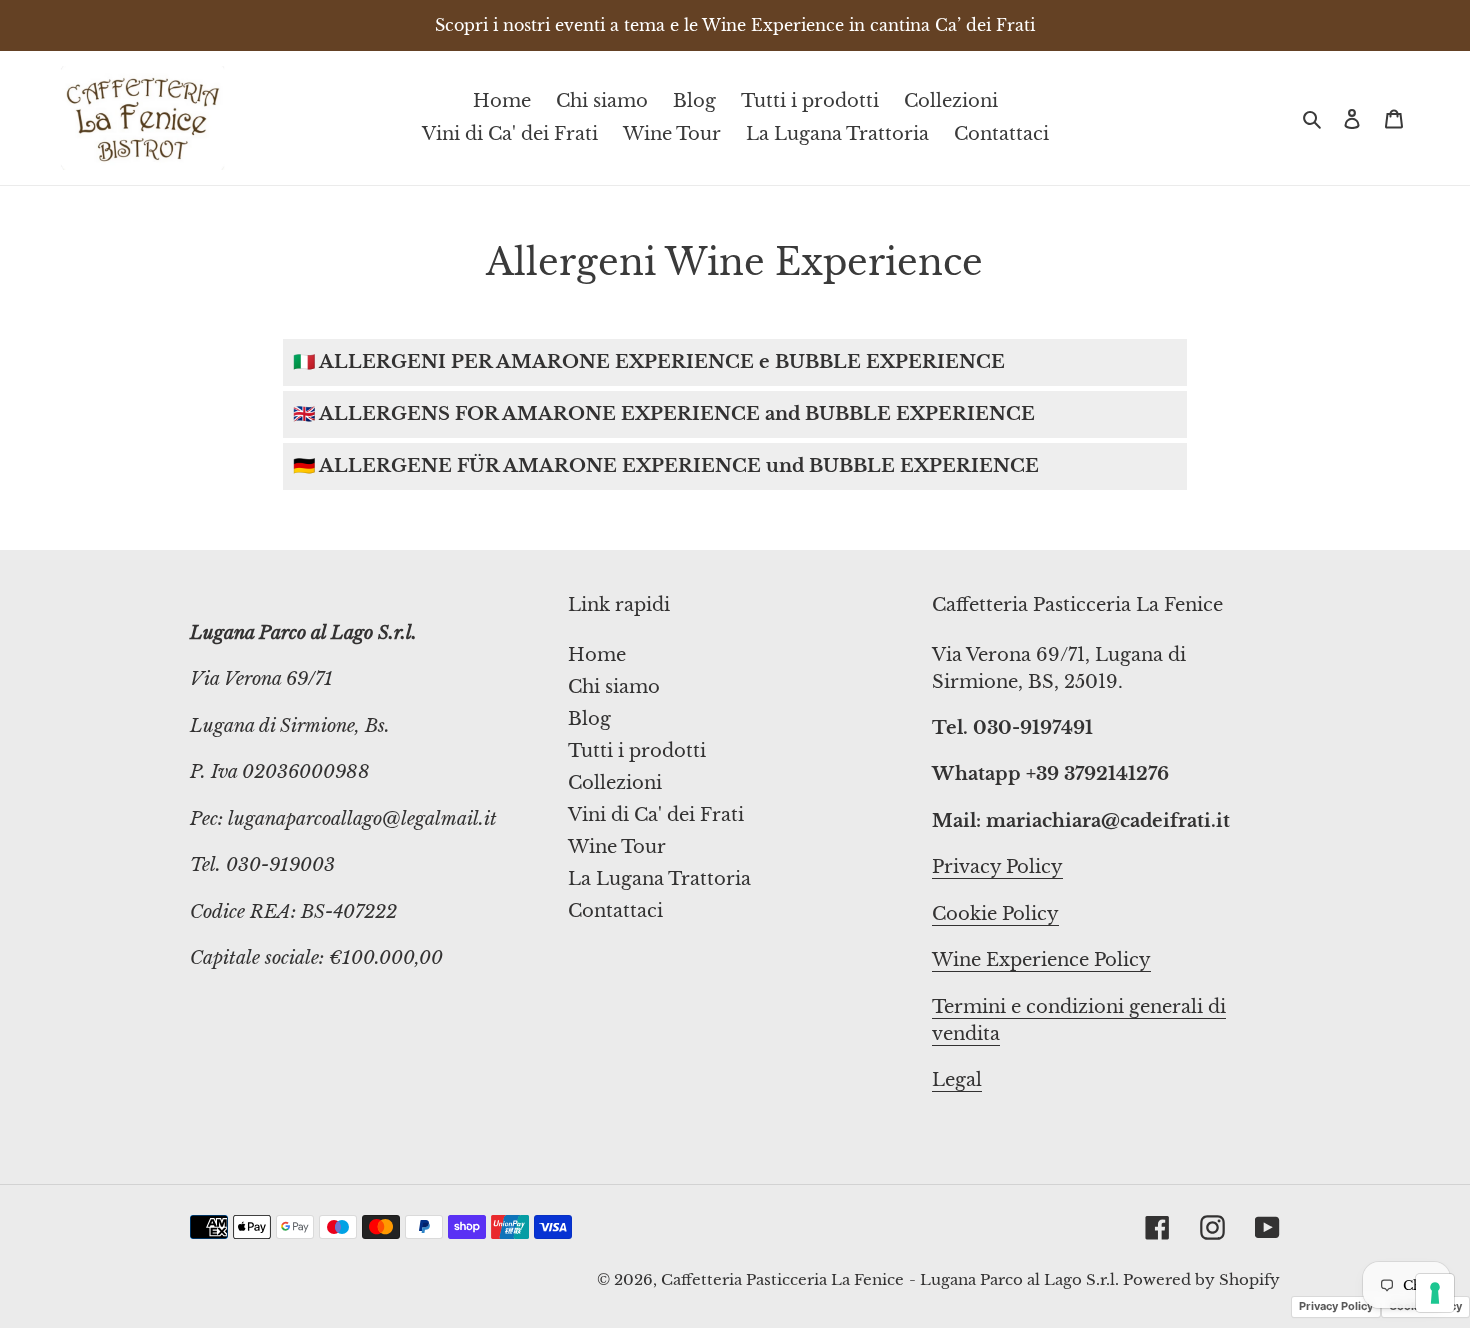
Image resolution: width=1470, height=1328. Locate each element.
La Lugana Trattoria (659, 879)
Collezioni (615, 783)
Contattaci (615, 911)
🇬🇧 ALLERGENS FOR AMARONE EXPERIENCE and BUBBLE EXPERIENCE (664, 414)
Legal (957, 1080)
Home (597, 655)
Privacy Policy (997, 867)
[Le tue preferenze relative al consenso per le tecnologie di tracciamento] (1435, 1293)
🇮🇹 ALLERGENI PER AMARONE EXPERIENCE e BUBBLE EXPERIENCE (649, 362)
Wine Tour (617, 847)
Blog (589, 719)
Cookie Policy (995, 914)
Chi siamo (614, 687)
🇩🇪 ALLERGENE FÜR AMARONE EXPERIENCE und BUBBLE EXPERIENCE (666, 466)
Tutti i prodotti (637, 751)
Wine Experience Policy (1041, 960)
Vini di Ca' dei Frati (656, 815)
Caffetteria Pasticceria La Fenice (782, 1279)
